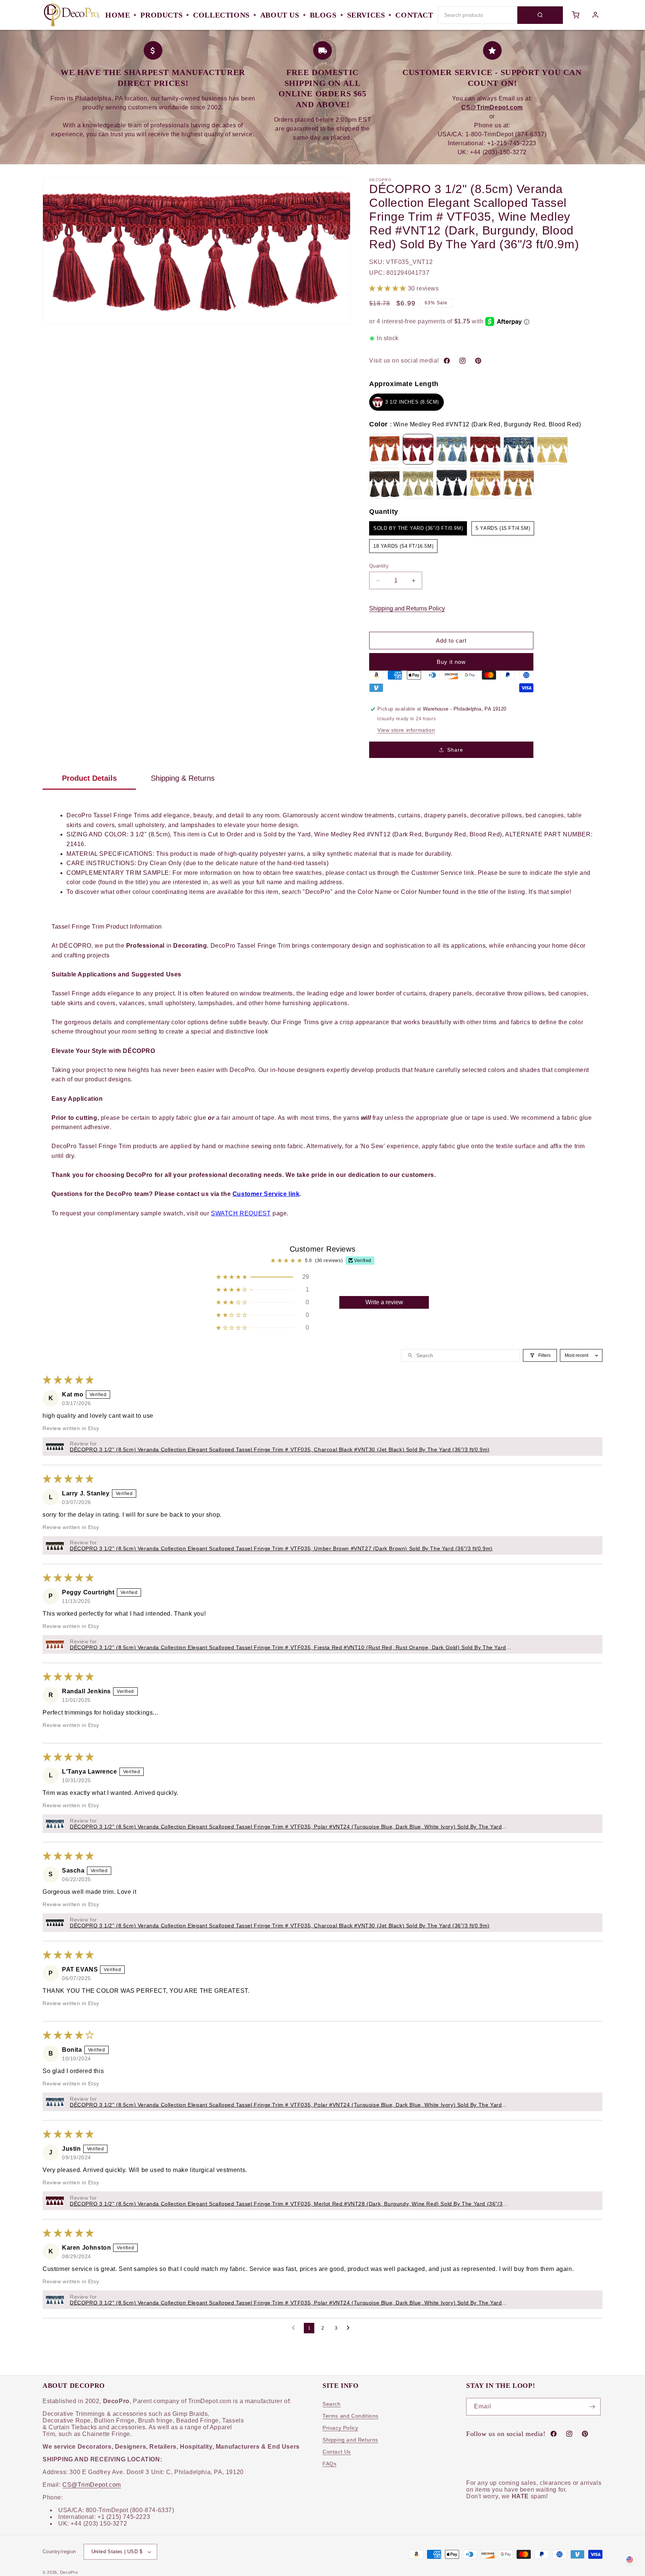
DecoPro (69, 2572)
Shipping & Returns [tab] (183, 778)
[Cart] (576, 15)
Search (332, 2404)
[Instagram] (462, 361)
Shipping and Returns (350, 2440)
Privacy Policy (340, 2428)
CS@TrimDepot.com (92, 2485)
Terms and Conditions (350, 2416)
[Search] (540, 15)
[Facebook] (447, 361)
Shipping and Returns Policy (407, 608)
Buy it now (451, 662)
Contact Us (337, 2452)
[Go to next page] (350, 2328)
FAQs (329, 2464)
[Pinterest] (478, 361)
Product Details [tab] (89, 778)
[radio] (406, 402)
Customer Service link (266, 1194)
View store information (406, 730)
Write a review (384, 1302)
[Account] (596, 15)
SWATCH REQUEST (241, 1213)
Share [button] (455, 750)
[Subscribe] (592, 2407)
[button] (389, 288)
